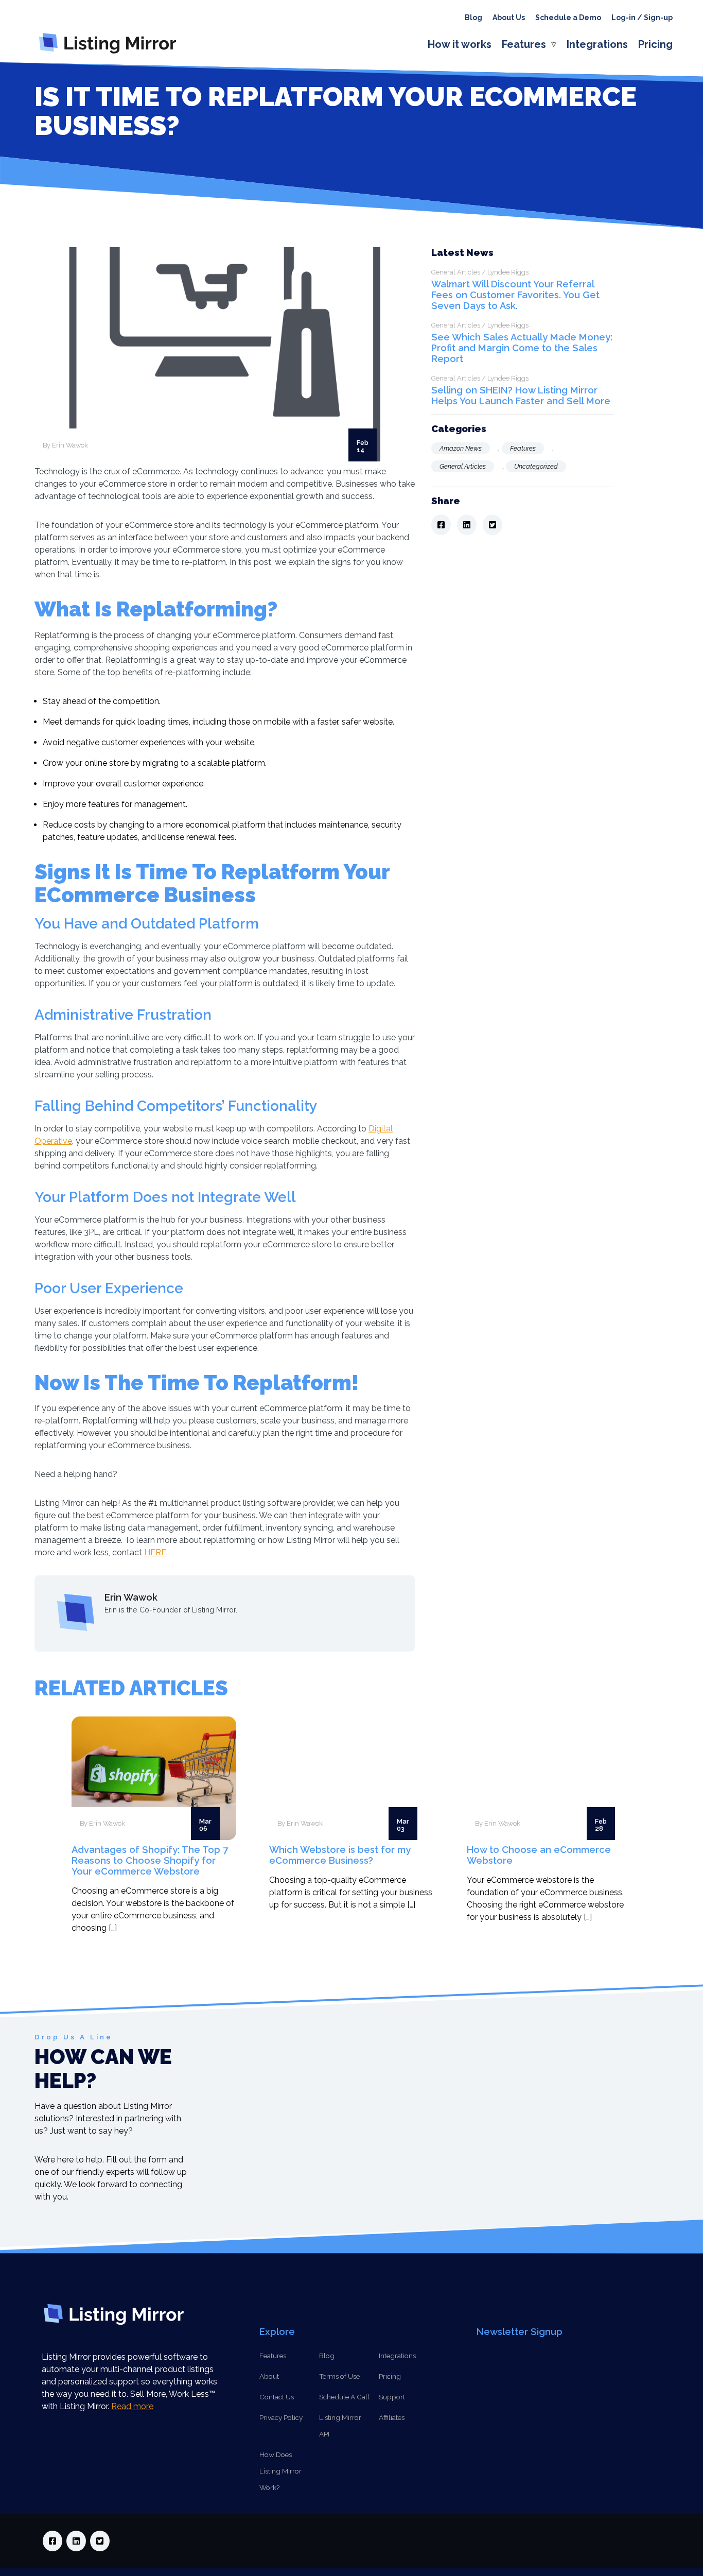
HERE (155, 1552)
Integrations (597, 44)
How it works (460, 44)
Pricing (655, 44)
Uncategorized (536, 466)
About (269, 2376)
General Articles (463, 466)
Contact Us (277, 2397)
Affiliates (392, 2417)
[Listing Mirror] (112, 53)
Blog (473, 18)
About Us (509, 18)
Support (392, 2397)
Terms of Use (339, 2376)
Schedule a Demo (568, 18)
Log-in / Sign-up (642, 18)
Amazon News (461, 448)
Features (524, 44)
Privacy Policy (281, 2417)
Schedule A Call (344, 2397)
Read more (132, 2406)
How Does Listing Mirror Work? (280, 2471)
